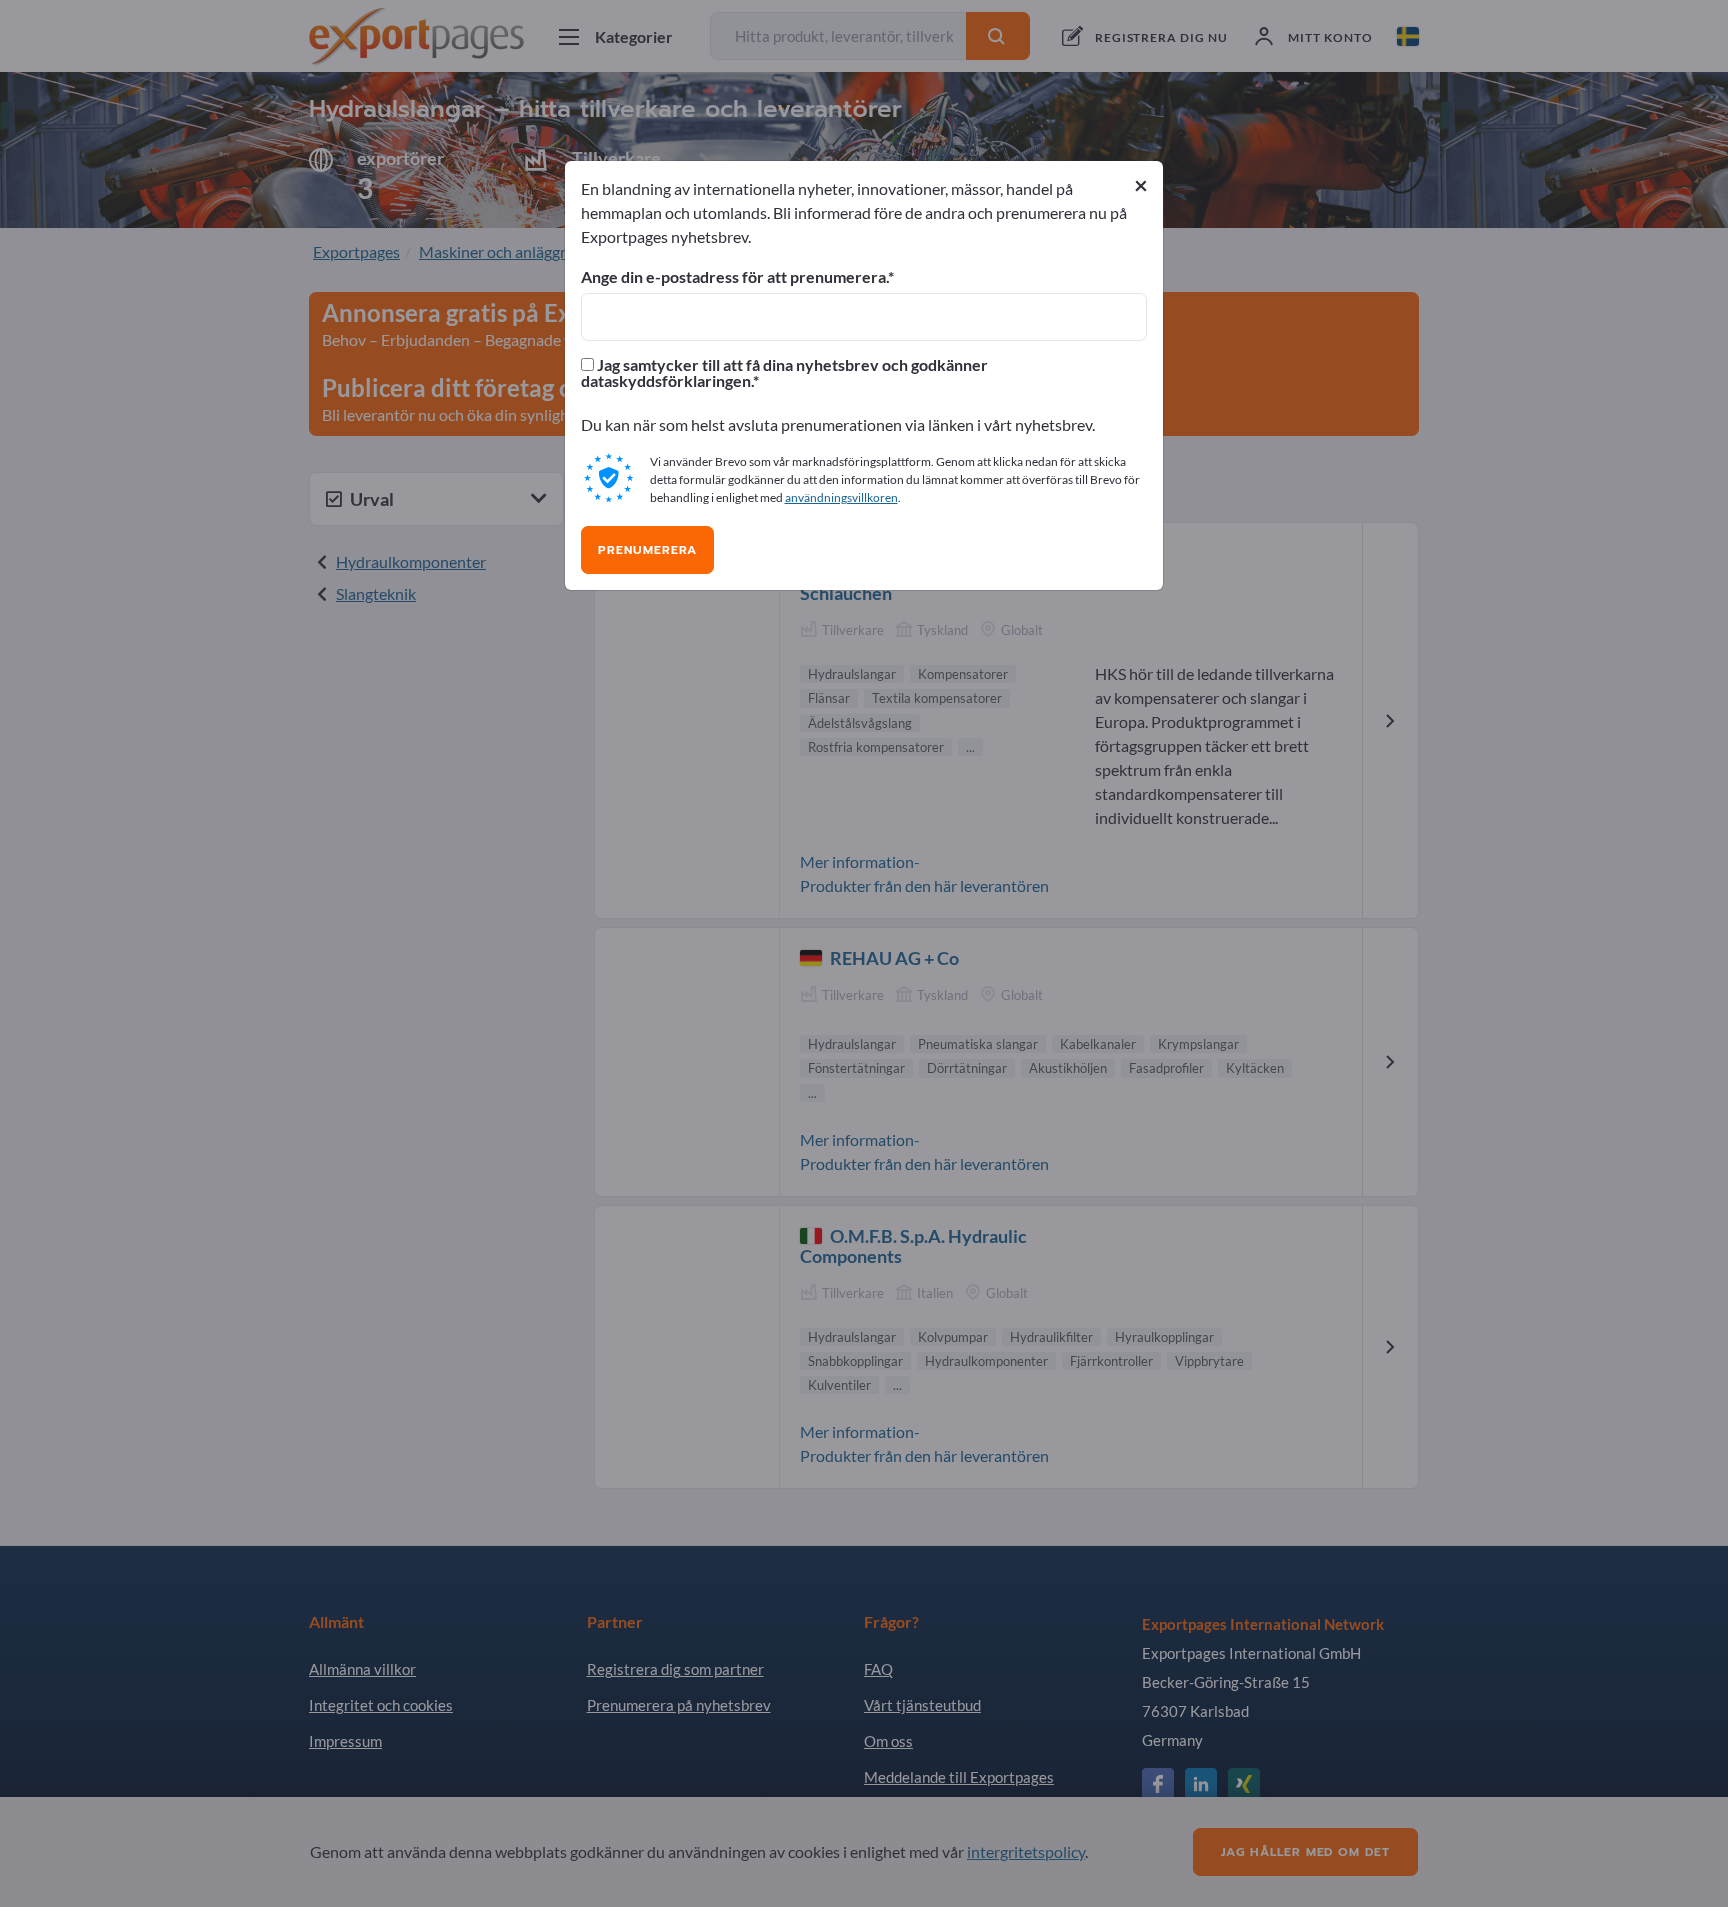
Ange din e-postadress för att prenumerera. (734, 277)
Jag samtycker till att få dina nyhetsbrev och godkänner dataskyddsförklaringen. (784, 373)
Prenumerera (647, 550)
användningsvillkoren (841, 497)
